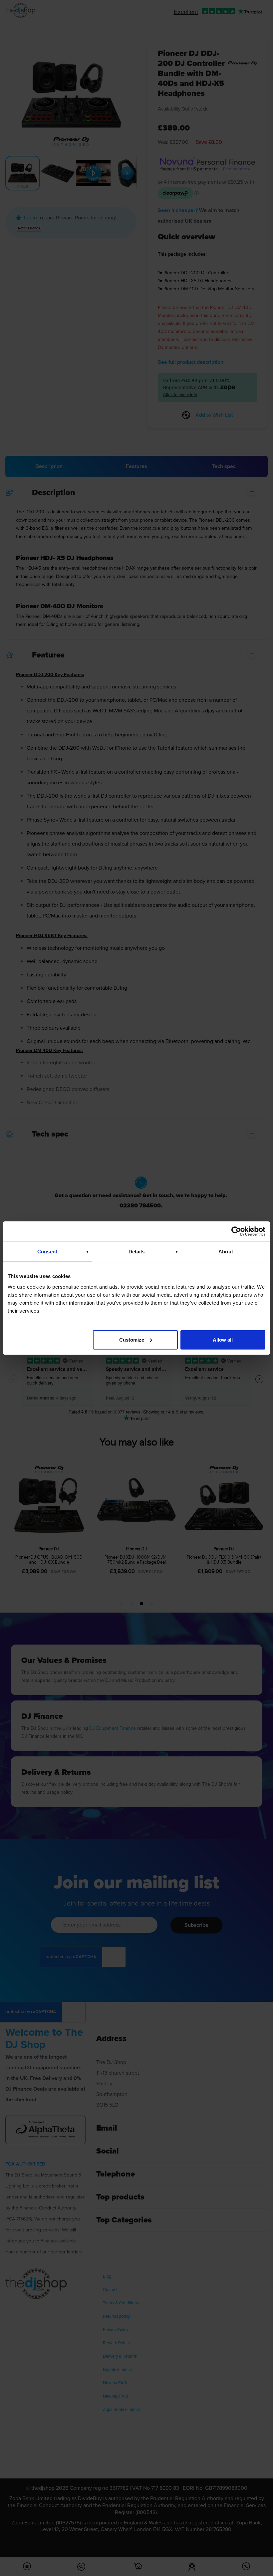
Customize (132, 1339)
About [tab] (226, 1252)
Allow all (223, 1339)
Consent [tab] (47, 1252)
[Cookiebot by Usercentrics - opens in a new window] (236, 1231)
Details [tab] (137, 1252)
